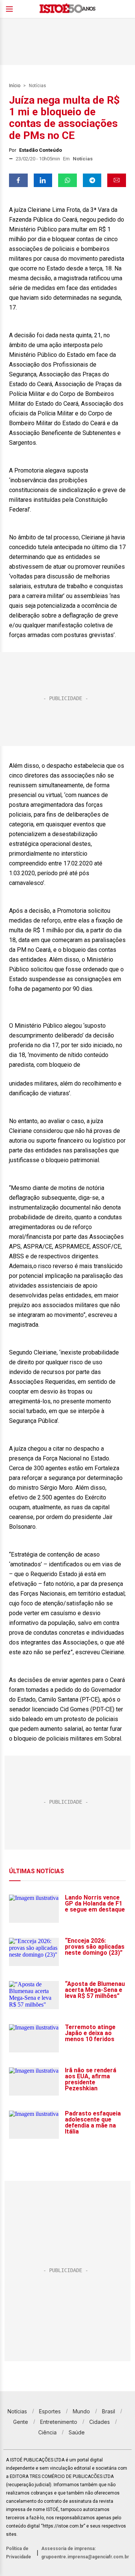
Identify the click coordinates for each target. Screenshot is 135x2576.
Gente (21, 2422)
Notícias (37, 86)
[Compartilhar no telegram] (92, 180)
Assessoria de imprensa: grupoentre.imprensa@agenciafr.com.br (85, 2553)
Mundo (81, 2411)
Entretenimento (59, 2422)
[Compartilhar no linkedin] (43, 180)
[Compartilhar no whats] (67, 180)
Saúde (77, 2432)
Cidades (100, 2422)
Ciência (47, 2432)
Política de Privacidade (19, 2553)
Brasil (109, 2411)
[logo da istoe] (67, 9)
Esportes (50, 2411)
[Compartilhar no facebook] (18, 180)
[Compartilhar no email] (117, 180)
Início (15, 86)
